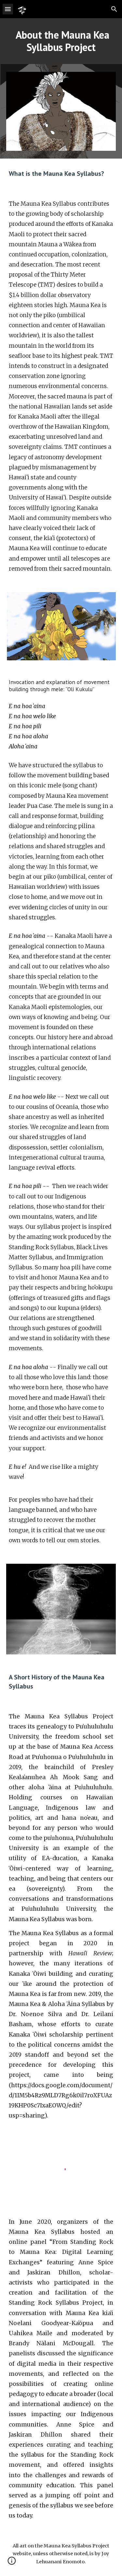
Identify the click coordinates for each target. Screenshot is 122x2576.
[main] (61, 41)
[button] (8, 9)
